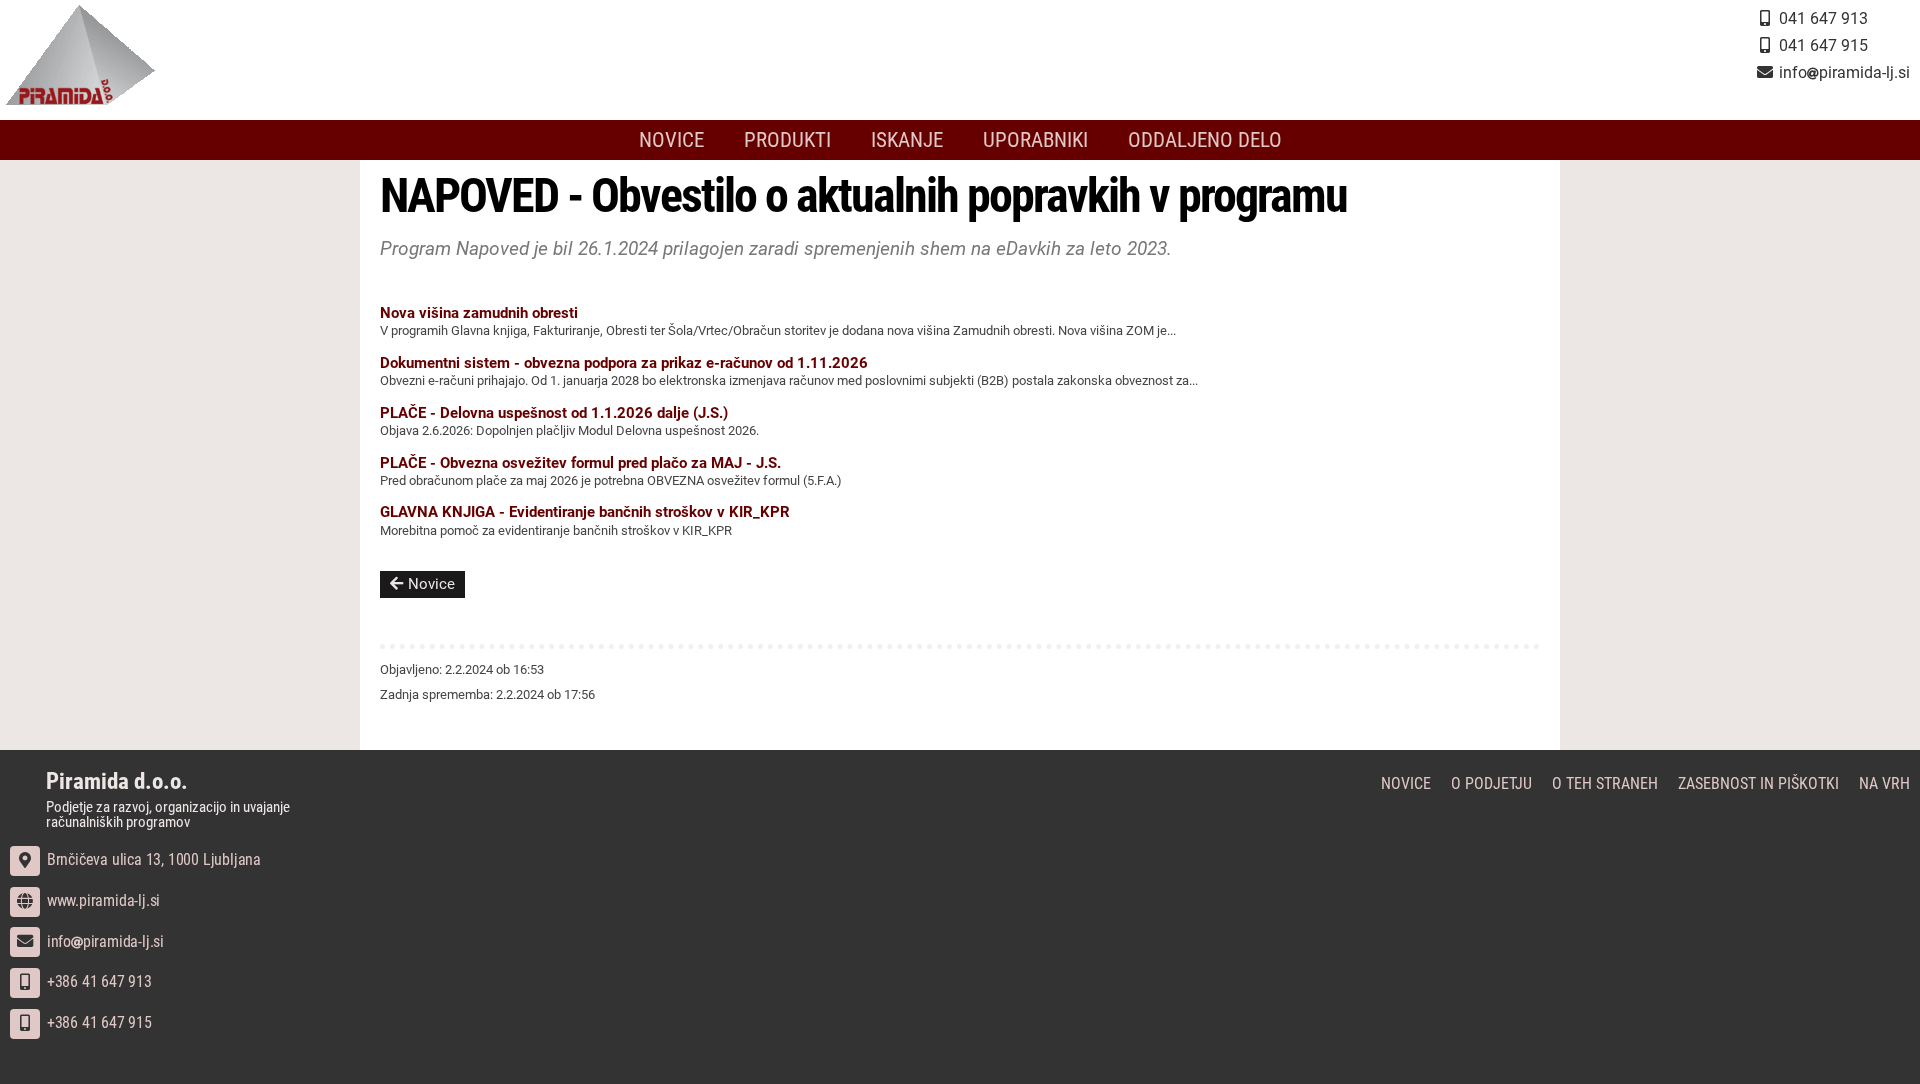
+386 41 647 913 (97, 981)
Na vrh (1884, 783)
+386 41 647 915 (97, 1022)
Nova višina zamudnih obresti (479, 313)
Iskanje (907, 140)
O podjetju (1491, 783)
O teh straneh (1605, 783)
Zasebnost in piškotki (1758, 783)
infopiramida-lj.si (103, 941)
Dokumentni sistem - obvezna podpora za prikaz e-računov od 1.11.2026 (624, 363)
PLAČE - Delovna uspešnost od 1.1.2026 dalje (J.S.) (554, 413)
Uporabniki (1035, 140)
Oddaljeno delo (1205, 140)
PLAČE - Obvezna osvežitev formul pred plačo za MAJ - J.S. (580, 463)
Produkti (787, 140)
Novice (671, 140)
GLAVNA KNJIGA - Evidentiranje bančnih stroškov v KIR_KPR (585, 512)
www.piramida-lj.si (101, 900)
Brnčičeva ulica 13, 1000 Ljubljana (152, 859)
